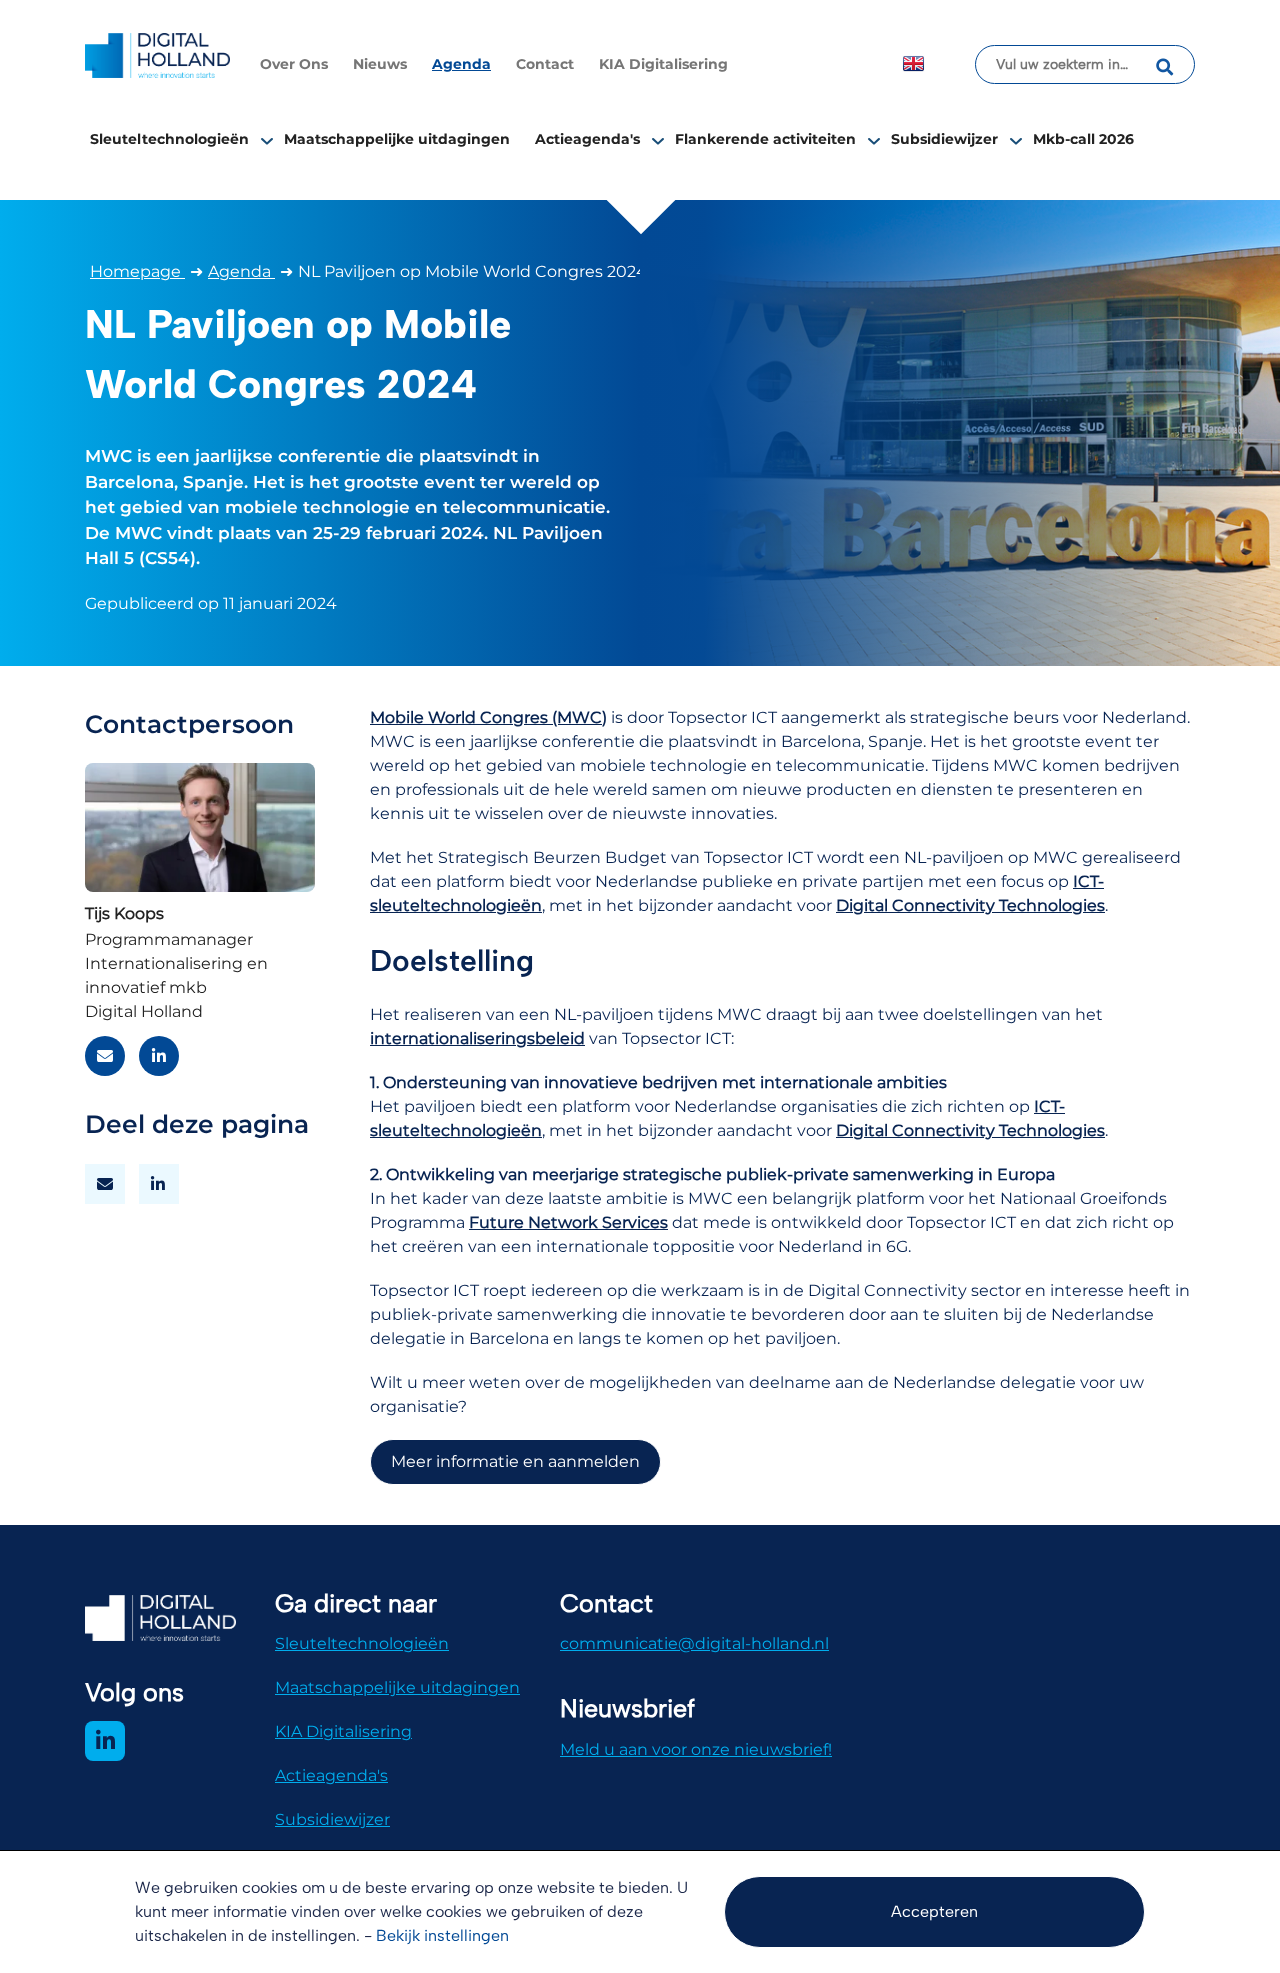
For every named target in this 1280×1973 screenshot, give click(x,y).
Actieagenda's (587, 139)
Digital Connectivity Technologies (970, 905)
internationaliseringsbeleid (477, 1038)
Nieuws (380, 64)
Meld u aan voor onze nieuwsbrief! (696, 1749)
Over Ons (294, 64)
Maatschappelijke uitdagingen (397, 139)
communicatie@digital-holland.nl (694, 1643)
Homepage (137, 271)
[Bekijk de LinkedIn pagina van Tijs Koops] (159, 1056)
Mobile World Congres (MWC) (488, 717)
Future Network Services (568, 1222)
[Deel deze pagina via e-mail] (105, 1184)
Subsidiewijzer (944, 139)
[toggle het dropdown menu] (267, 140)
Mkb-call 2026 (1083, 139)
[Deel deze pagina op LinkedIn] (159, 1184)
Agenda (461, 64)
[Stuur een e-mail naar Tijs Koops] (105, 1056)
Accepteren (934, 1911)
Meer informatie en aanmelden (515, 1461)
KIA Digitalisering (663, 64)
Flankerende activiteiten (765, 139)
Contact (545, 64)
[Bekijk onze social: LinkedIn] (105, 1741)
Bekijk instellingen (442, 1935)
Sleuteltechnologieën (169, 139)
